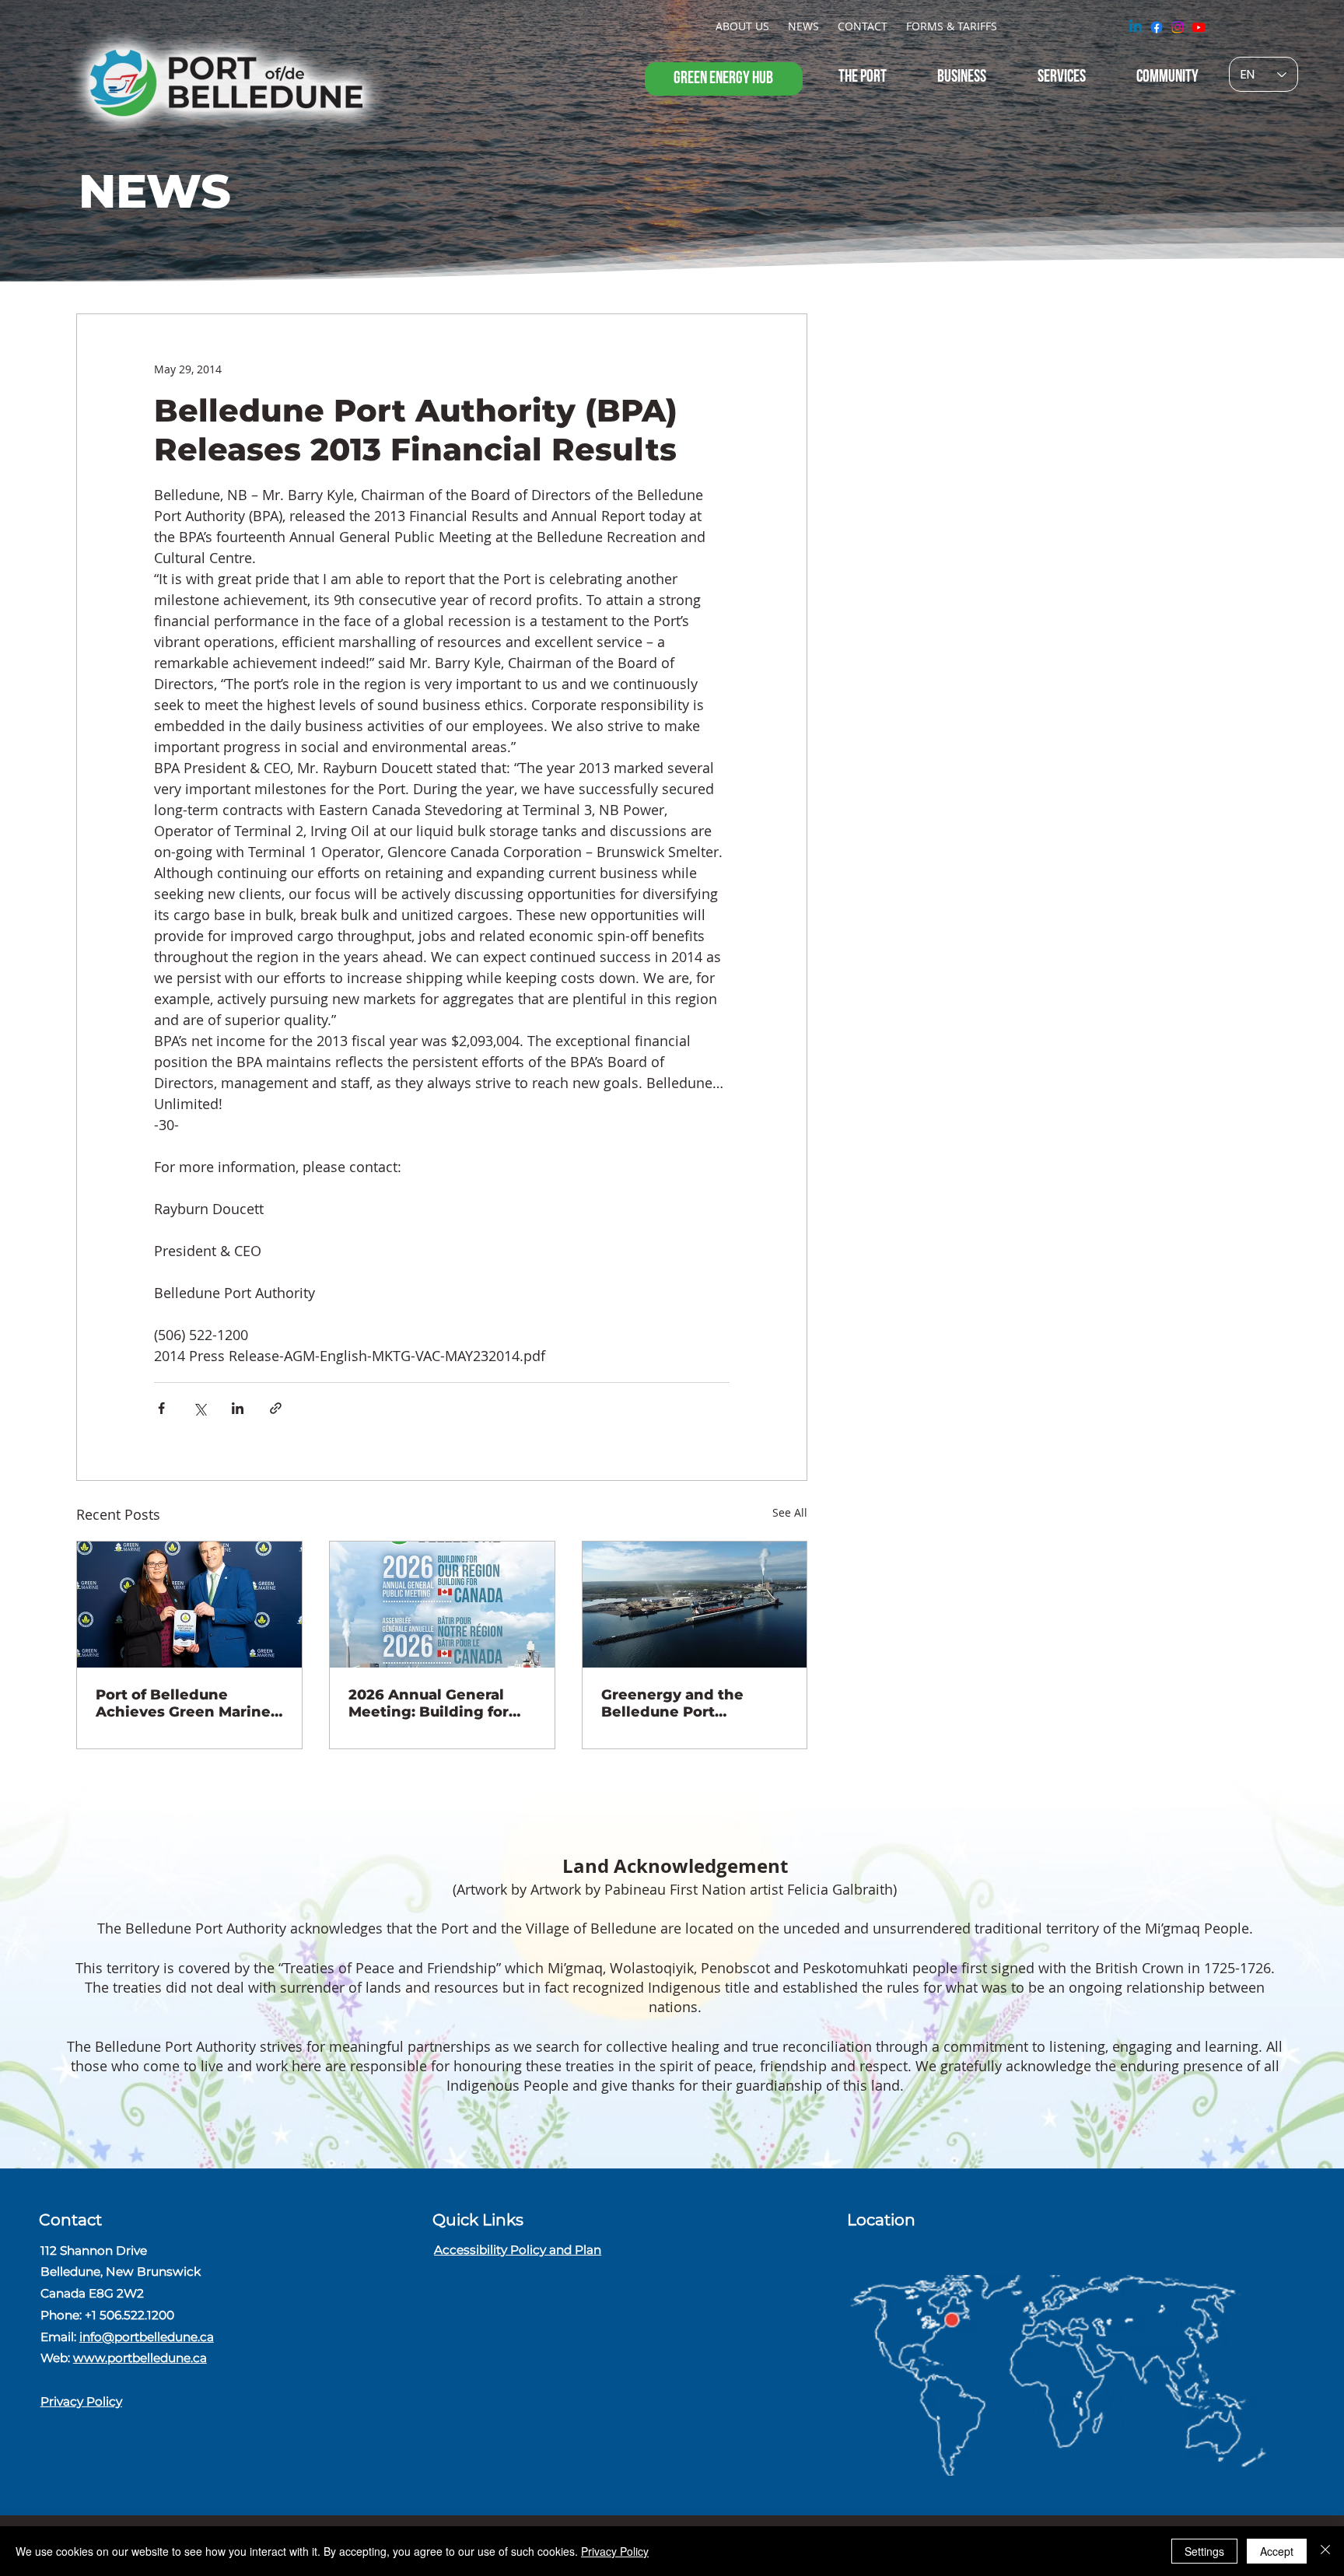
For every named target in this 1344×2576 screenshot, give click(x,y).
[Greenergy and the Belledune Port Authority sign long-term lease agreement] (695, 1605)
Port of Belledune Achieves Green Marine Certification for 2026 (183, 1703)
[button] (742, 26)
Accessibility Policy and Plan (518, 2250)
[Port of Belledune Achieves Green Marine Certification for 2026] (189, 1605)
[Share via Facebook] (161, 1408)
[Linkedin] (1136, 27)
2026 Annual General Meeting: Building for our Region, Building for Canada (438, 1703)
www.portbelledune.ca (140, 2358)
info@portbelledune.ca (147, 2337)
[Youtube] (1199, 27)
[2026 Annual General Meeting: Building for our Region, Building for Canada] (442, 1605)
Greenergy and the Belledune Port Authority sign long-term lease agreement (685, 1703)
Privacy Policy (81, 2401)
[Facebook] (1157, 27)
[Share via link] (276, 1408)
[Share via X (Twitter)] (199, 1408)
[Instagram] (1178, 27)
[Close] (1325, 2551)
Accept (1277, 2551)
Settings (1204, 2551)
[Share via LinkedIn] (238, 1408)
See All (790, 1512)
